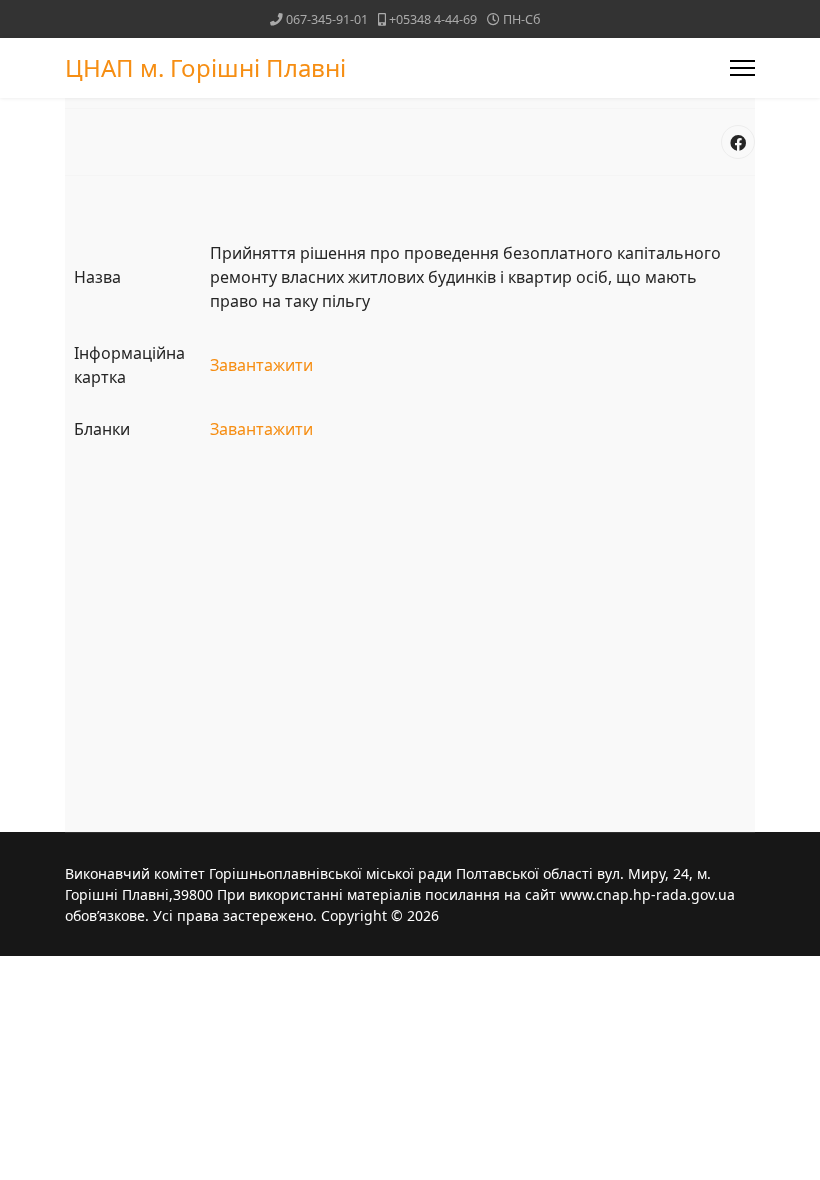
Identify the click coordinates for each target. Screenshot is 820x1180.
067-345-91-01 (327, 19)
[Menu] (742, 68)
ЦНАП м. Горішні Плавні (205, 68)
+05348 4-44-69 (433, 19)
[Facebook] (738, 142)
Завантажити (261, 365)
